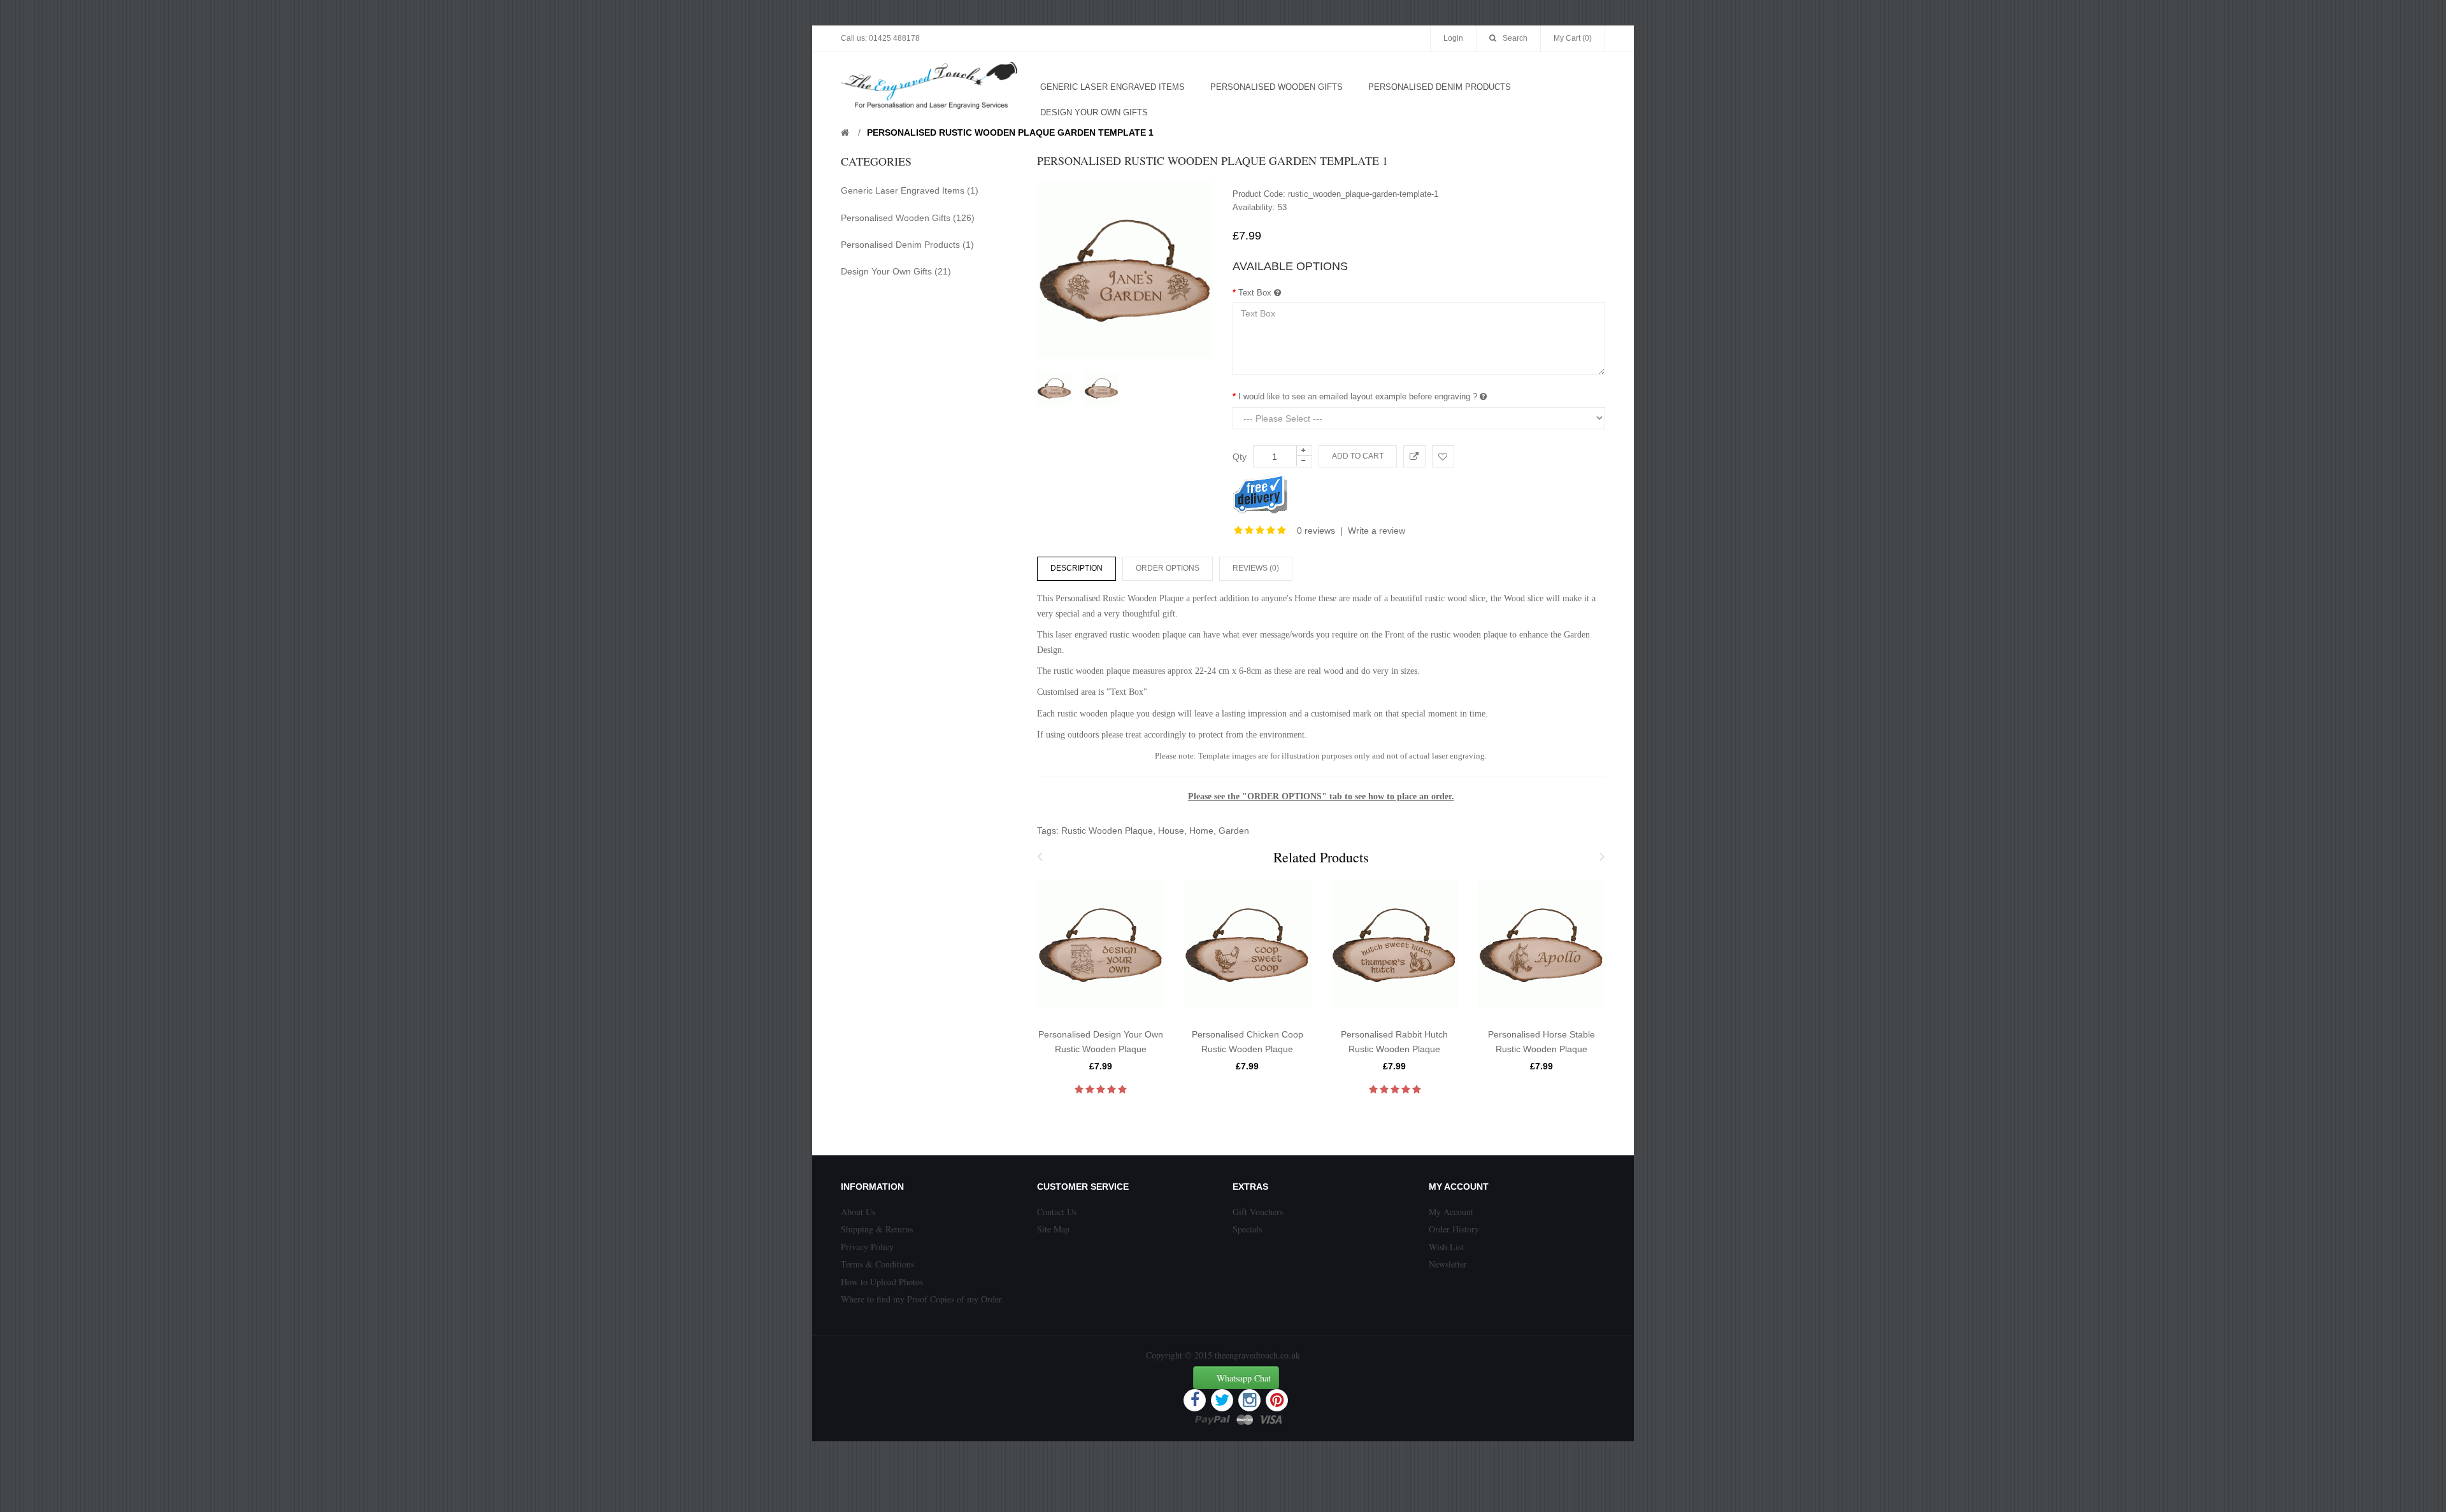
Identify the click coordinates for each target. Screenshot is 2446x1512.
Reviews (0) (1256, 568)
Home (1201, 831)
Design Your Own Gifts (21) (896, 271)
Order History (1454, 1229)
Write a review (1377, 531)
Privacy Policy (867, 1247)
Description (1076, 568)
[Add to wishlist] (1443, 456)
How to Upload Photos (882, 1282)
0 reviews (1316, 531)
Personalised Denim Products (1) (907, 245)
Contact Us (1057, 1212)
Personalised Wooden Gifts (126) (908, 218)
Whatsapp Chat (1244, 1378)
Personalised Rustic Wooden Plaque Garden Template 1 (1010, 132)
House (1171, 831)
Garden (1234, 831)
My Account (1451, 1212)
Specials (1247, 1229)
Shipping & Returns (877, 1229)
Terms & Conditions (877, 1264)
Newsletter (1448, 1264)
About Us (858, 1212)
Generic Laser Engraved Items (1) (910, 190)
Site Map (1053, 1229)
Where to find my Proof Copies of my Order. (922, 1299)
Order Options (1168, 568)
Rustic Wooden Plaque (1107, 831)
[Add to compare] (1414, 456)
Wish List (1446, 1247)
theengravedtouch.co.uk (1257, 1355)
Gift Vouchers (1258, 1212)
